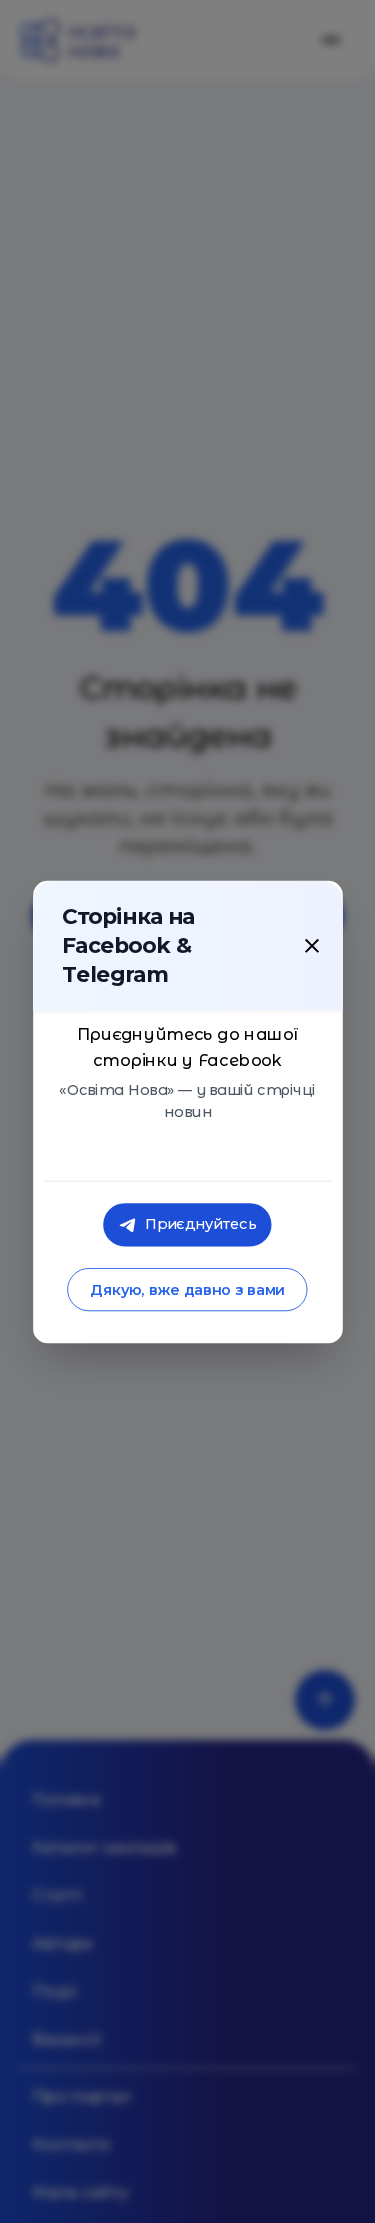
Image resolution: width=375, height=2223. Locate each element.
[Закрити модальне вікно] (312, 945)
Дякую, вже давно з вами (187, 1289)
